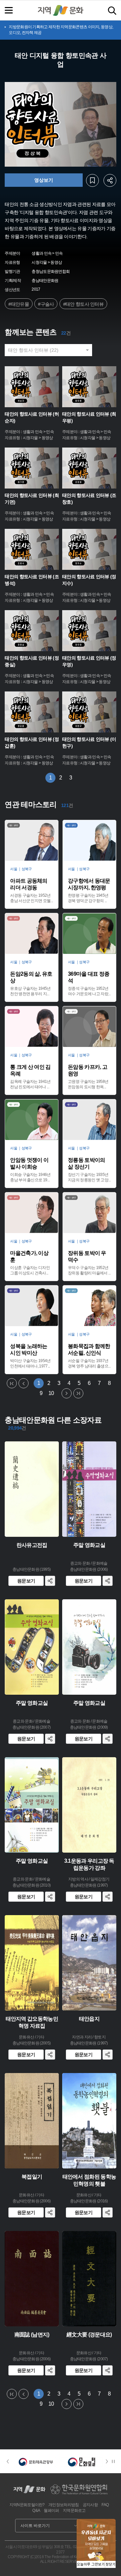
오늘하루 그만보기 (91, 2564)
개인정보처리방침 (64, 2505)
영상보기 (44, 180)
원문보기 (26, 1581)
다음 (67, 1394)
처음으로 (12, 1384)
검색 (112, 11)
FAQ (105, 2505)
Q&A (36, 2510)
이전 (24, 1384)
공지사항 (90, 2505)
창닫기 (111, 2564)
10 (51, 1393)
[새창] (36, 2461)
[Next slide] (109, 2461)
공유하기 (110, 180)
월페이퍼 (51, 2510)
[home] (61, 10)
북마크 (92, 180)
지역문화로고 (74, 2510)
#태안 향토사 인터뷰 (83, 304)
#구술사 (46, 304)
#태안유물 (19, 304)
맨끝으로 (78, 1394)
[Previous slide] (8, 2461)
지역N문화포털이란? (27, 2505)
